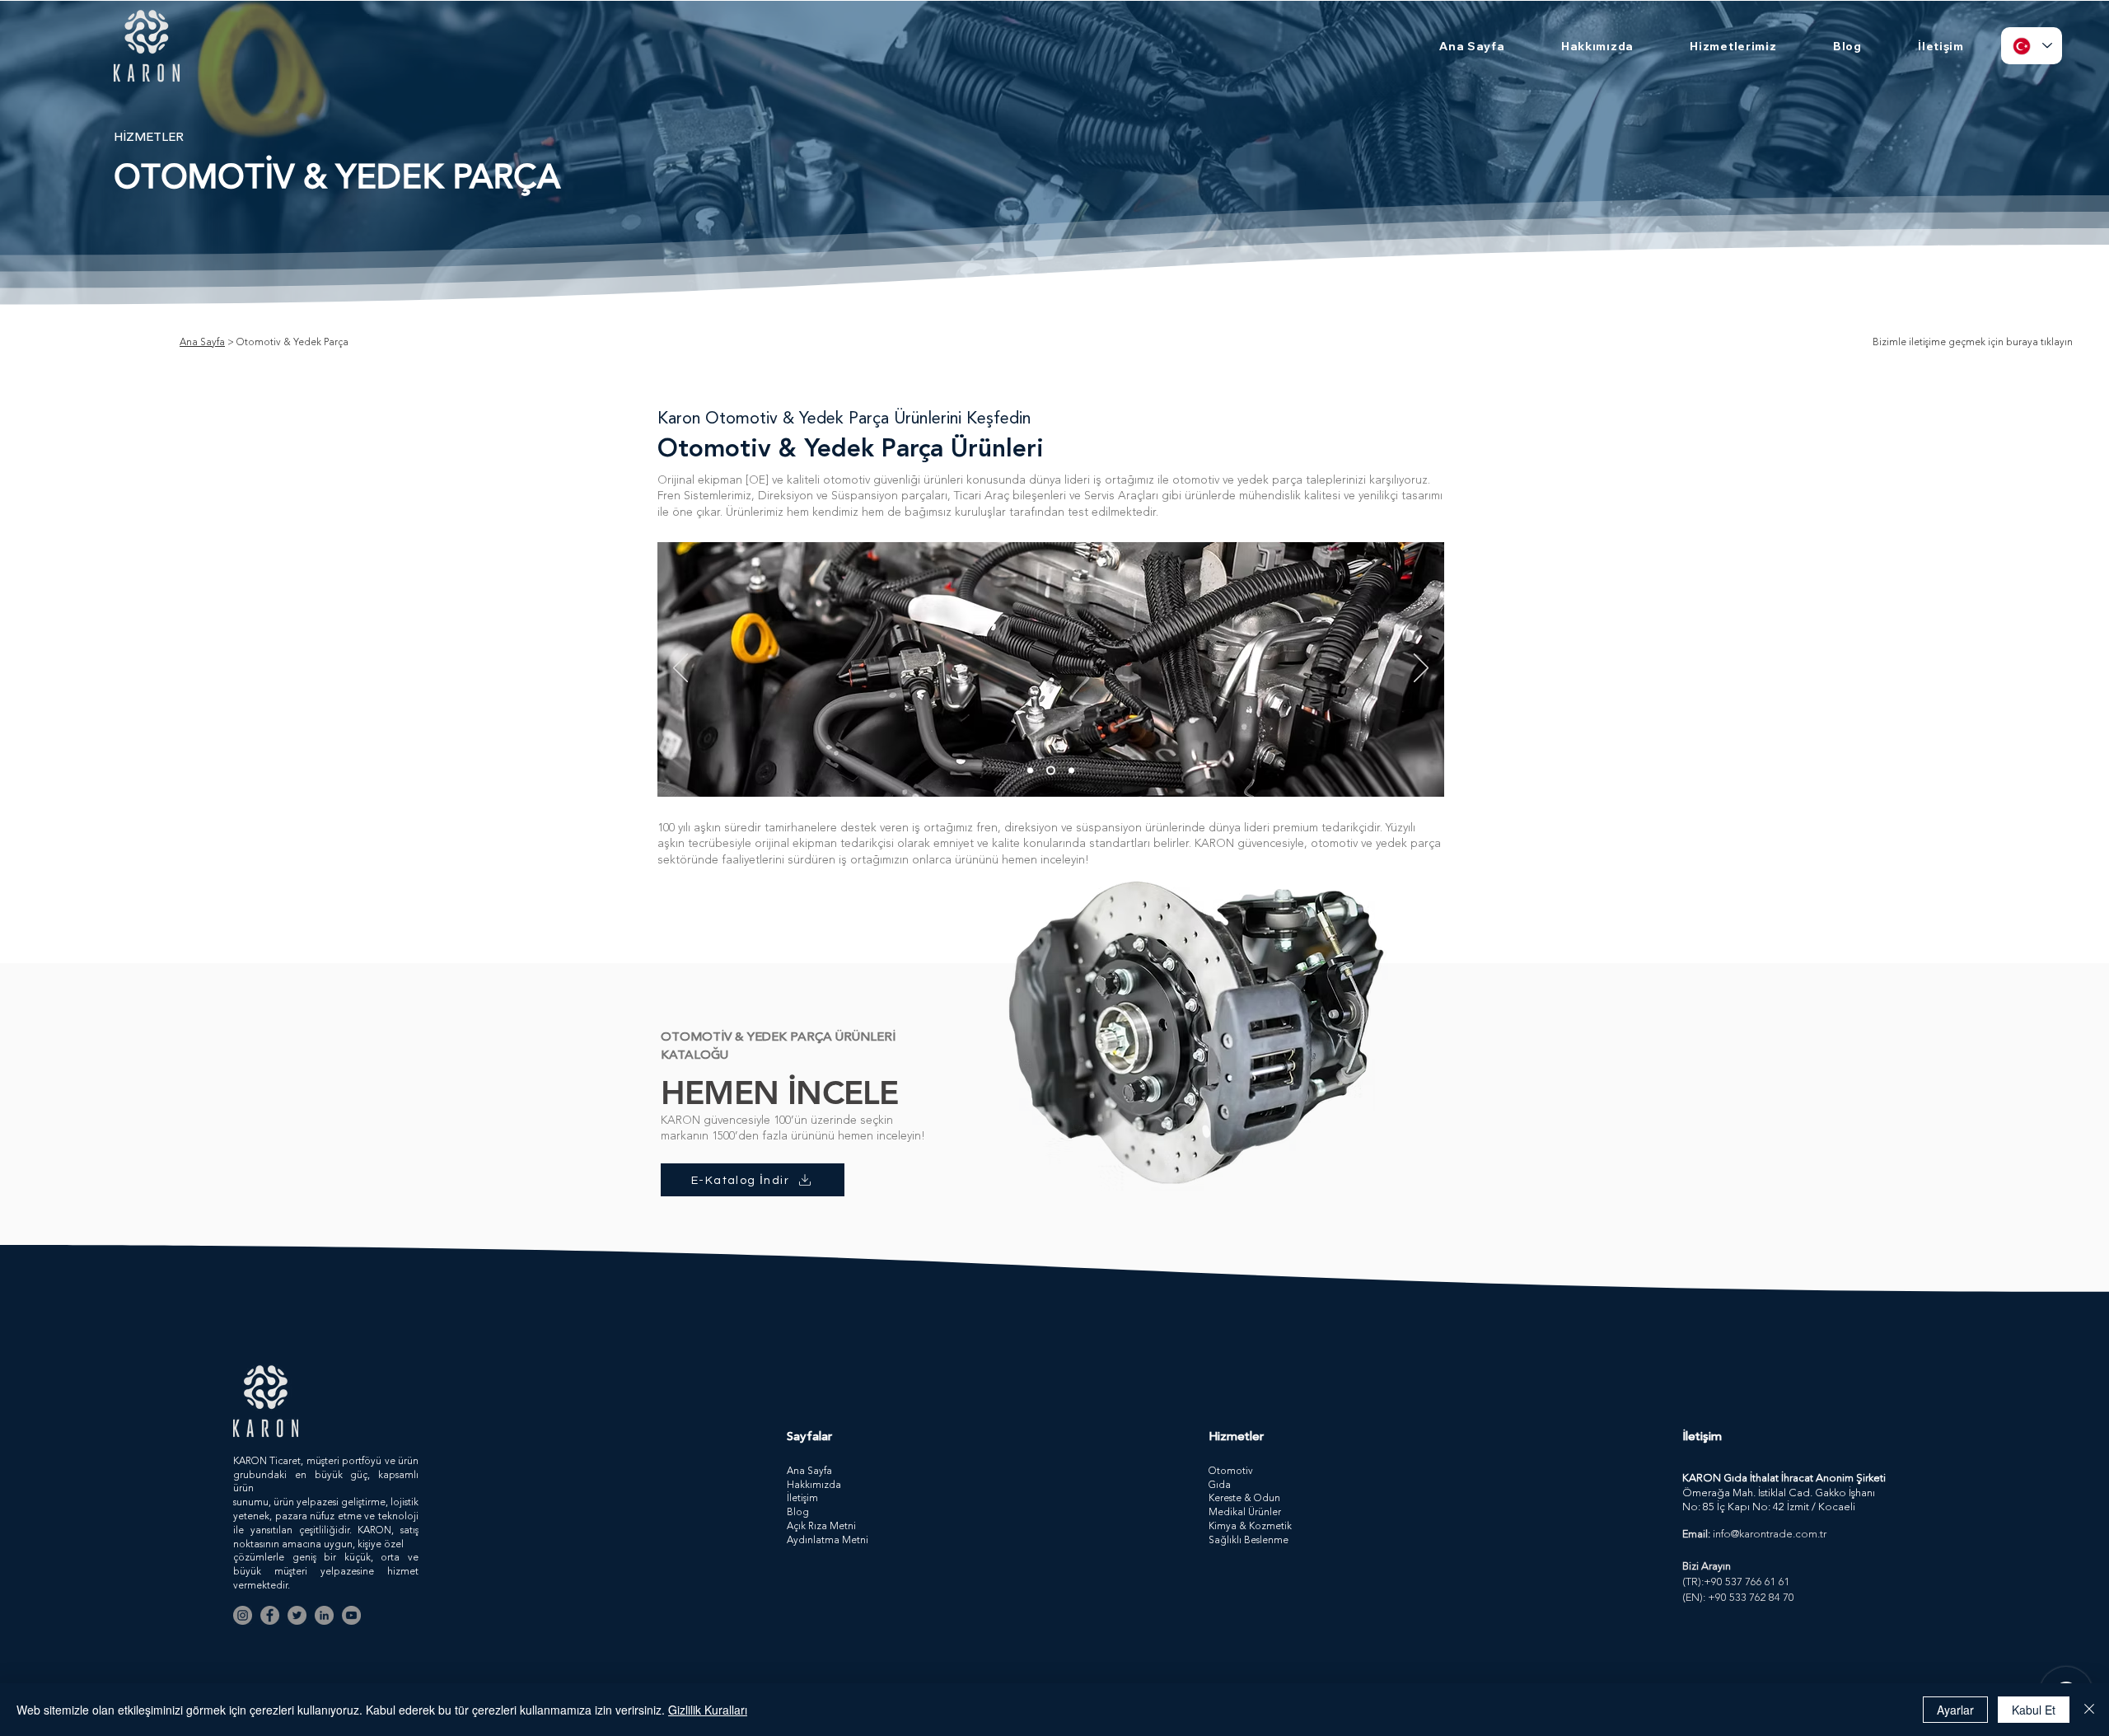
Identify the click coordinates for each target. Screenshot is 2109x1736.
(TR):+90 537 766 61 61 (1736, 1582)
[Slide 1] (1030, 770)
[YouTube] (351, 1615)
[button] (1733, 46)
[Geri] (680, 669)
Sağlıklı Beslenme (1249, 1541)
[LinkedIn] (324, 1615)
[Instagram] (243, 1615)
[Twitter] (297, 1615)
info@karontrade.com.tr (1770, 1535)
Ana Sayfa (202, 343)
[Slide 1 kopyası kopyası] (1071, 770)
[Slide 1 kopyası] (1051, 770)
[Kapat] (2089, 1710)
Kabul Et (2034, 1710)
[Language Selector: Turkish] (2032, 46)
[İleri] (1421, 669)
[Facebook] (270, 1615)
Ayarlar (1955, 1710)
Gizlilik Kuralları (708, 1710)
